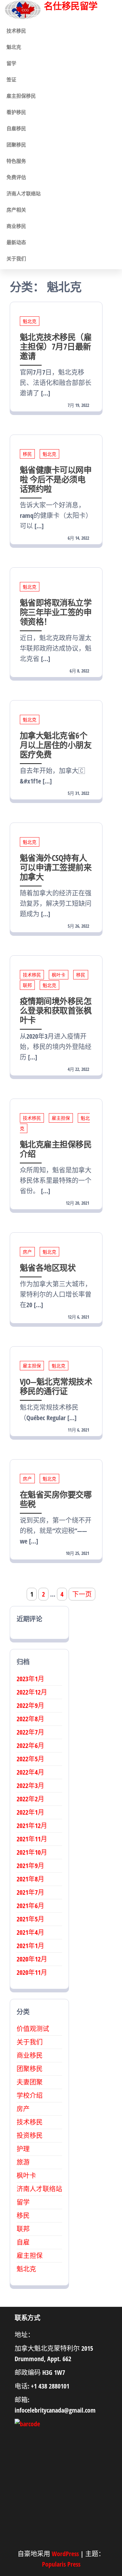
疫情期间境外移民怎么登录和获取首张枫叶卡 (56, 1010)
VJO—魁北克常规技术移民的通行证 (56, 1386)
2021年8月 (30, 1879)
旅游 (23, 2162)
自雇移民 (16, 128)
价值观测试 (33, 2029)
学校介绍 (30, 2095)
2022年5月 (30, 1759)
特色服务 (16, 161)
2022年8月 (30, 1719)
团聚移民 (16, 145)
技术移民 (16, 31)
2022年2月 (30, 1799)
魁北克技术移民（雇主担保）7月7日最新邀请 (56, 346)
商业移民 (16, 226)
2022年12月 (32, 1692)
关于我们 (16, 258)
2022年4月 (30, 1772)
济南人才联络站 (24, 193)
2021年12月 (32, 1826)
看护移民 (16, 112)
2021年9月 (30, 1866)
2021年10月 (32, 1852)
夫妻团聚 (30, 2082)
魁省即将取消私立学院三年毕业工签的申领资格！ (56, 612)
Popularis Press (61, 2564)
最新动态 (16, 242)
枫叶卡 (59, 975)
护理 (23, 2149)
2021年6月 (30, 1906)
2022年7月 (30, 1732)
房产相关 (16, 210)
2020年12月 (32, 1959)
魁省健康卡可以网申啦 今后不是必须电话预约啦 (56, 479)
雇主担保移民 (21, 96)
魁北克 (14, 47)
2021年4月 (30, 1932)
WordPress (65, 2554)
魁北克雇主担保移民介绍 (56, 1149)
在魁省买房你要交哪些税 (56, 1499)
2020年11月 (32, 1972)
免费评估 (16, 177)
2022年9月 (30, 1705)
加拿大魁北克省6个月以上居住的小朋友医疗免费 (56, 745)
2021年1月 (30, 1946)
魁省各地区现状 (48, 1267)
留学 (11, 63)
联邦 (27, 985)
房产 (27, 1252)
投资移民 (30, 2135)
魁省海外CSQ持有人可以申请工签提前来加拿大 (56, 867)
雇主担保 (61, 1118)
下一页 (82, 1594)
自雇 (23, 2242)
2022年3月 (30, 1786)
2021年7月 (30, 1892)
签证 (11, 79)
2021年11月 (32, 1839)
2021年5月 (30, 1919)
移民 (27, 454)
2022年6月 (30, 1745)
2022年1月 (30, 1812)
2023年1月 (30, 1679)
